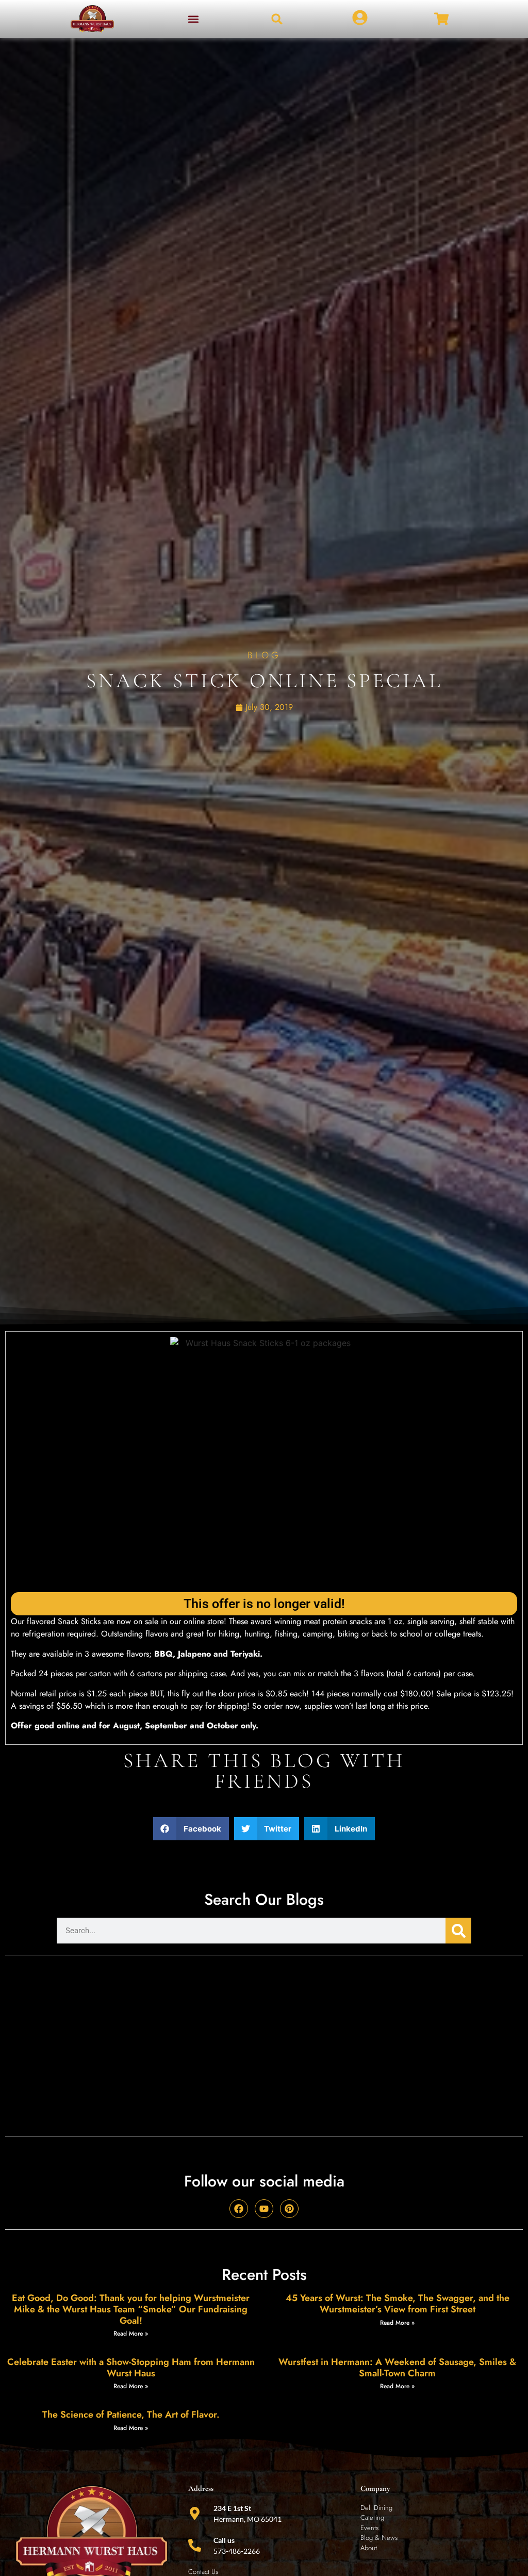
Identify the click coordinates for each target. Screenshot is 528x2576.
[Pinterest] (289, 2209)
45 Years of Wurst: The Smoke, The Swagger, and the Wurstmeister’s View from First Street (398, 2304)
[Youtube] (264, 2209)
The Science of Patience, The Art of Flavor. (131, 2415)
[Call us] (195, 2545)
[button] (194, 19)
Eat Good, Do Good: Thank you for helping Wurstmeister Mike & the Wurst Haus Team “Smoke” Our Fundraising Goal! (131, 2309)
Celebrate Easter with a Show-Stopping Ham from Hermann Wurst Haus (131, 2368)
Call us (224, 2540)
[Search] (458, 1931)
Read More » (131, 2334)
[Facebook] (239, 2209)
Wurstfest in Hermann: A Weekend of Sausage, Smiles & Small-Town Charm (397, 2368)
